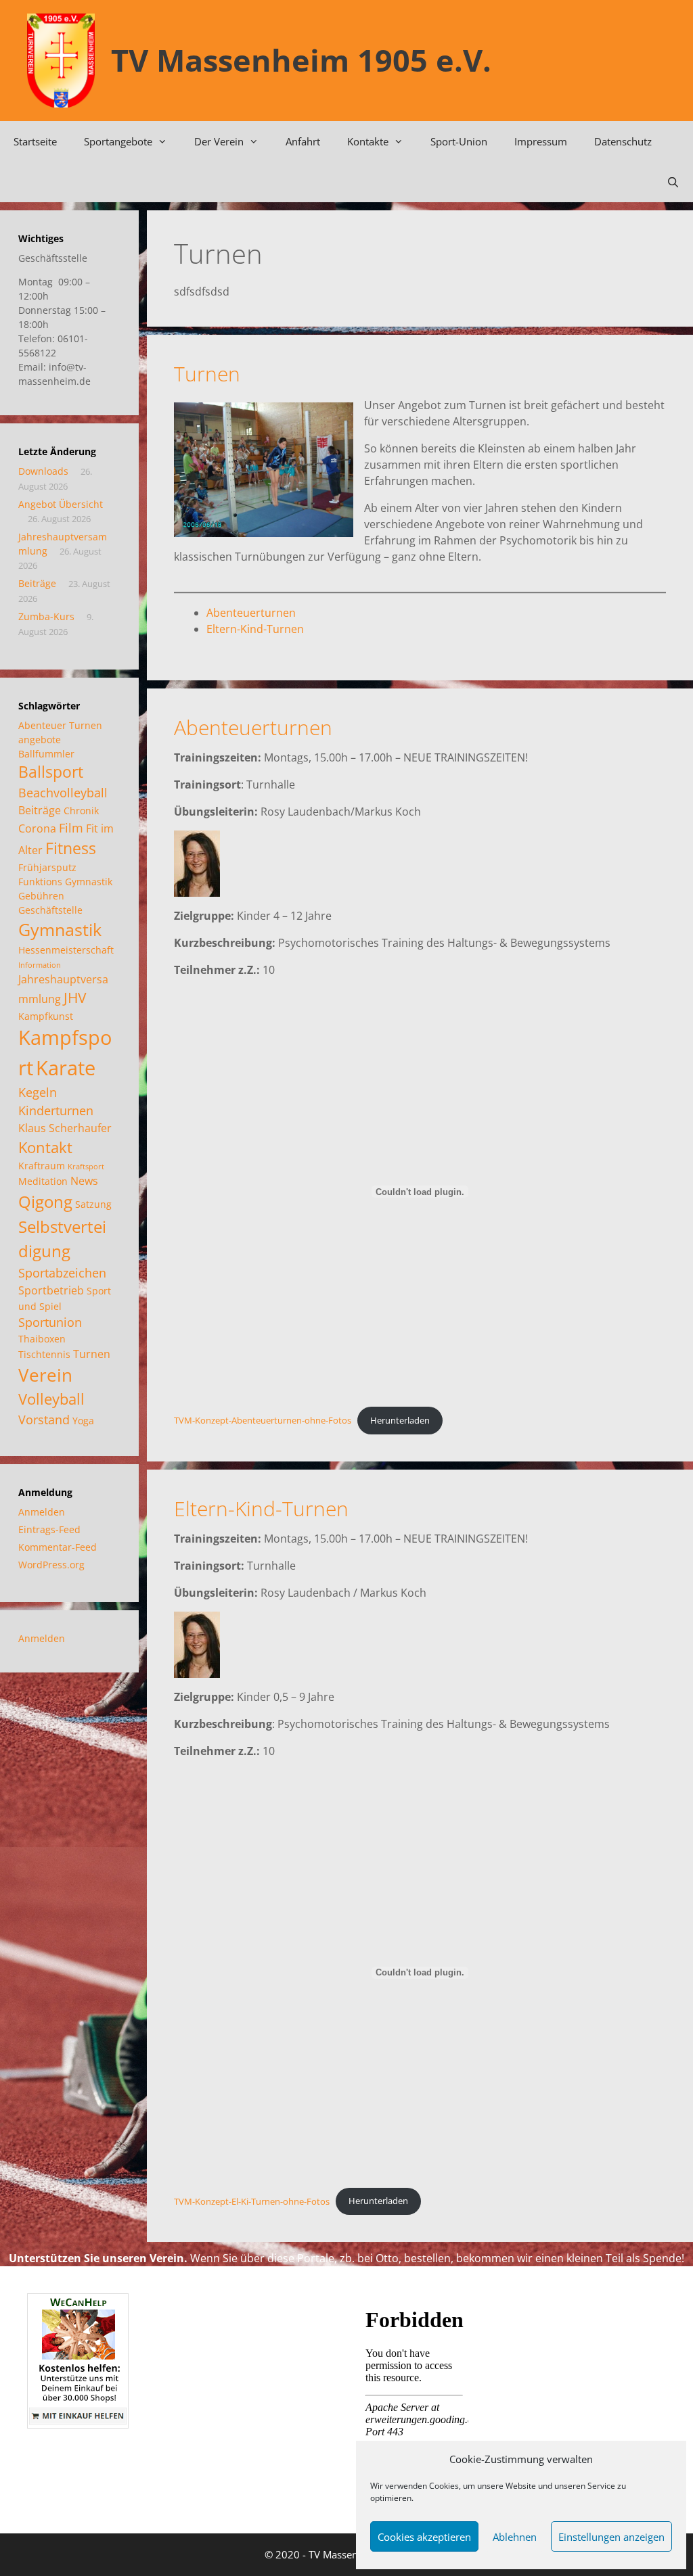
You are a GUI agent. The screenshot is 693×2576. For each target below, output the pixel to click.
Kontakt (45, 1147)
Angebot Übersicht (61, 504)
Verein (45, 1375)
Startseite (35, 141)
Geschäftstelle (50, 910)
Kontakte (368, 141)
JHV (75, 998)
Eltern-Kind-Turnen (255, 629)
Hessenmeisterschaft (66, 950)
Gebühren (41, 896)
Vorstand (44, 1420)
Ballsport (51, 772)
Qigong (45, 1201)
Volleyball (51, 1399)
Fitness (71, 848)
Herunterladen (400, 1420)
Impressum (541, 141)
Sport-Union (459, 141)
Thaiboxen (42, 1339)
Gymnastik (60, 929)
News (84, 1181)
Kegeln (38, 1092)
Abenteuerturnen (251, 613)
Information (40, 965)
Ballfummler (46, 754)
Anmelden (42, 1512)
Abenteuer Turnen (60, 725)
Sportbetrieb (51, 1290)
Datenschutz (623, 141)
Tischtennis (44, 1354)
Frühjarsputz (47, 867)
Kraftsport (86, 1167)
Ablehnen (515, 2537)
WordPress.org (51, 1565)
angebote (40, 740)
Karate (66, 1068)
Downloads (43, 471)
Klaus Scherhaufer (65, 1128)
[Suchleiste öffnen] (673, 182)
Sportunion (50, 1322)
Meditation (43, 1181)
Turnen (207, 374)
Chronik (81, 811)
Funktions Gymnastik (65, 882)
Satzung (93, 1204)
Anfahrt (303, 141)
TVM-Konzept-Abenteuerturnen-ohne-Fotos (263, 1420)
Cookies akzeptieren (424, 2537)
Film (71, 828)
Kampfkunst (46, 1016)
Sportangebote (118, 141)
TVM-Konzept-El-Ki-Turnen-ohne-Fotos (252, 2201)
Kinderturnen (56, 1110)
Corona (37, 828)
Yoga (83, 1421)
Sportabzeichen (62, 1273)
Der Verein (219, 141)
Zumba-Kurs (46, 616)
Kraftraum (42, 1166)
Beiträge (37, 583)
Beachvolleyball (63, 793)
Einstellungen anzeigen (611, 2537)
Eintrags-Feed (49, 1529)
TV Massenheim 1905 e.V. (301, 60)
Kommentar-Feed (58, 1547)
